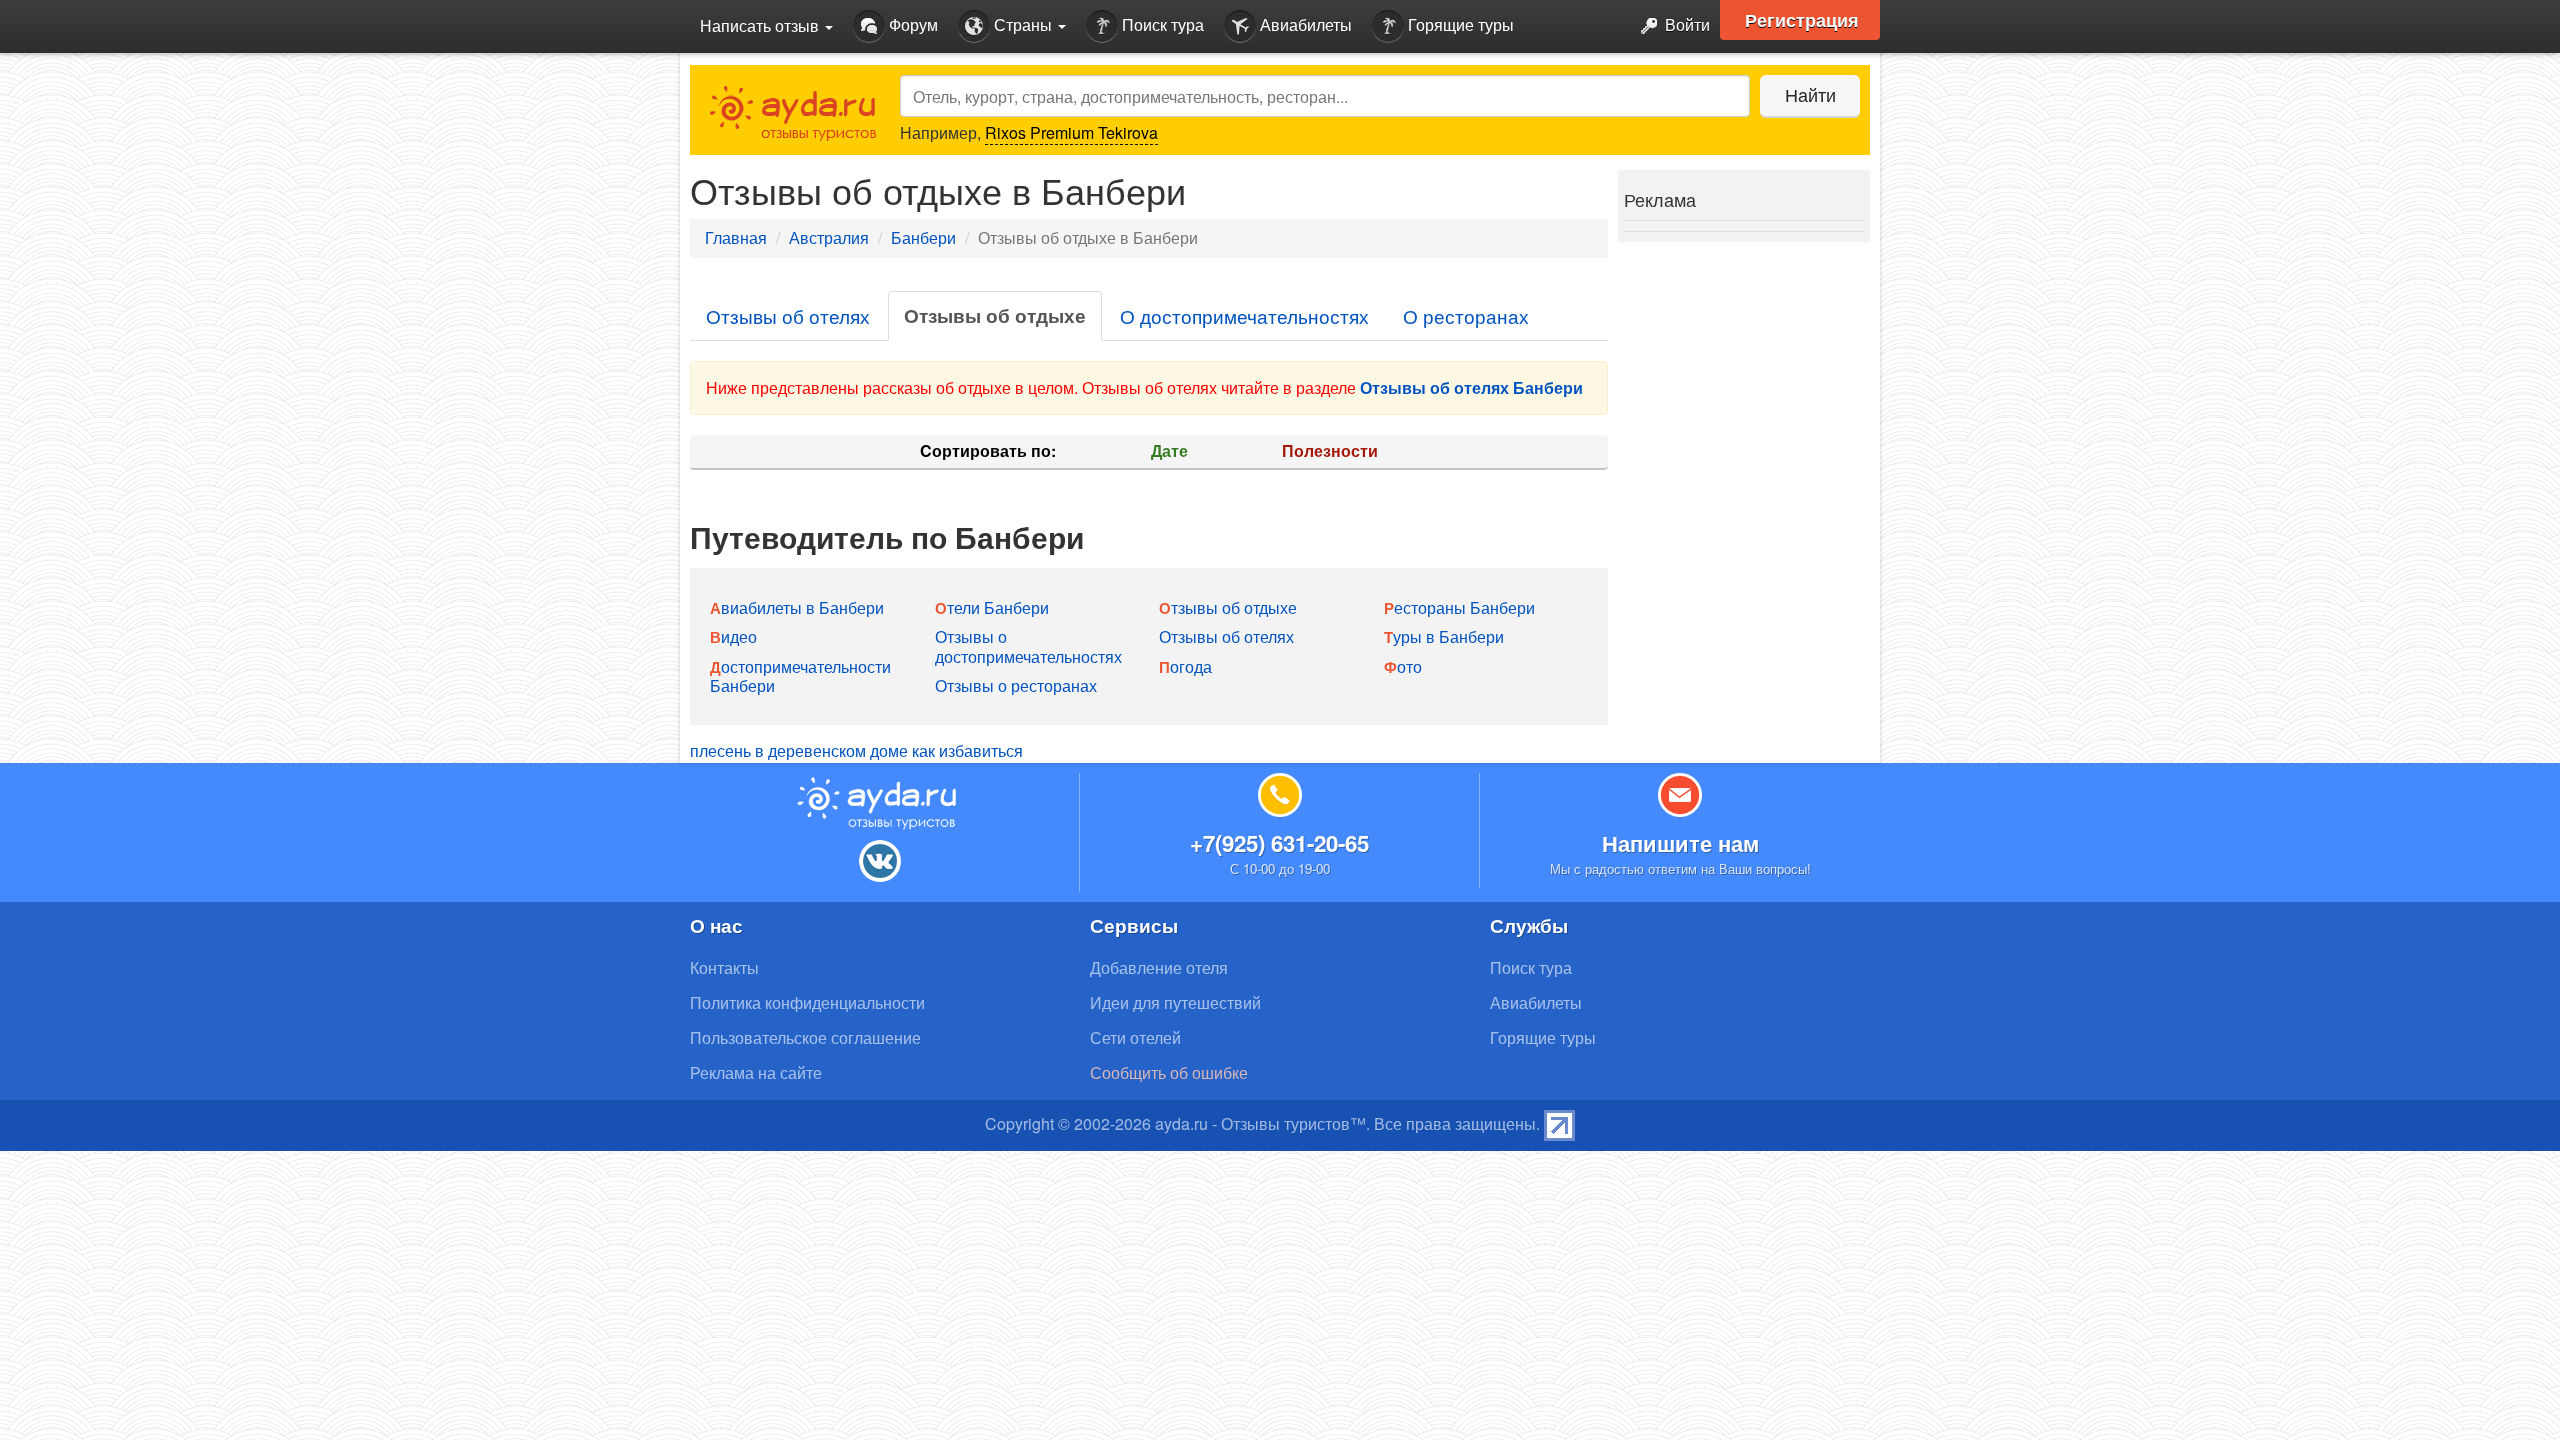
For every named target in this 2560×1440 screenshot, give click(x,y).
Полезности (1330, 451)
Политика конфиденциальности (807, 1002)
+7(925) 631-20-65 (1279, 843)
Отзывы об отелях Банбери (1471, 387)
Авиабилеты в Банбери (797, 607)
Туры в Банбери (1444, 636)
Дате (1169, 451)
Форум (911, 24)
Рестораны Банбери (1459, 607)
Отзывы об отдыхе (995, 315)
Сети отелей (1135, 1037)
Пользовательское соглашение (805, 1037)
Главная (736, 237)
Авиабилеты (1304, 24)
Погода (1185, 666)
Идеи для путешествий (1175, 1002)
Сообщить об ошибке (1169, 1072)
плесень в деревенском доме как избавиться (856, 750)
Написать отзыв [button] (761, 25)
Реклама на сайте (756, 1072)
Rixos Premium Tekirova (1071, 132)
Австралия (829, 237)
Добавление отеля (1159, 967)
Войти (1685, 24)
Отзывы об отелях (788, 315)
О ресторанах (1466, 315)
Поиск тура (1161, 24)
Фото (1403, 666)
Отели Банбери (992, 607)
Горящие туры (1459, 24)
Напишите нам (1680, 843)
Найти (1810, 94)
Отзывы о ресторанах (1016, 685)
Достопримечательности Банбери (800, 676)
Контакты (724, 967)
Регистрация (1802, 20)
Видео (733, 636)
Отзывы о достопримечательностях (1028, 646)
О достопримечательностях (1244, 315)
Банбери (923, 237)
